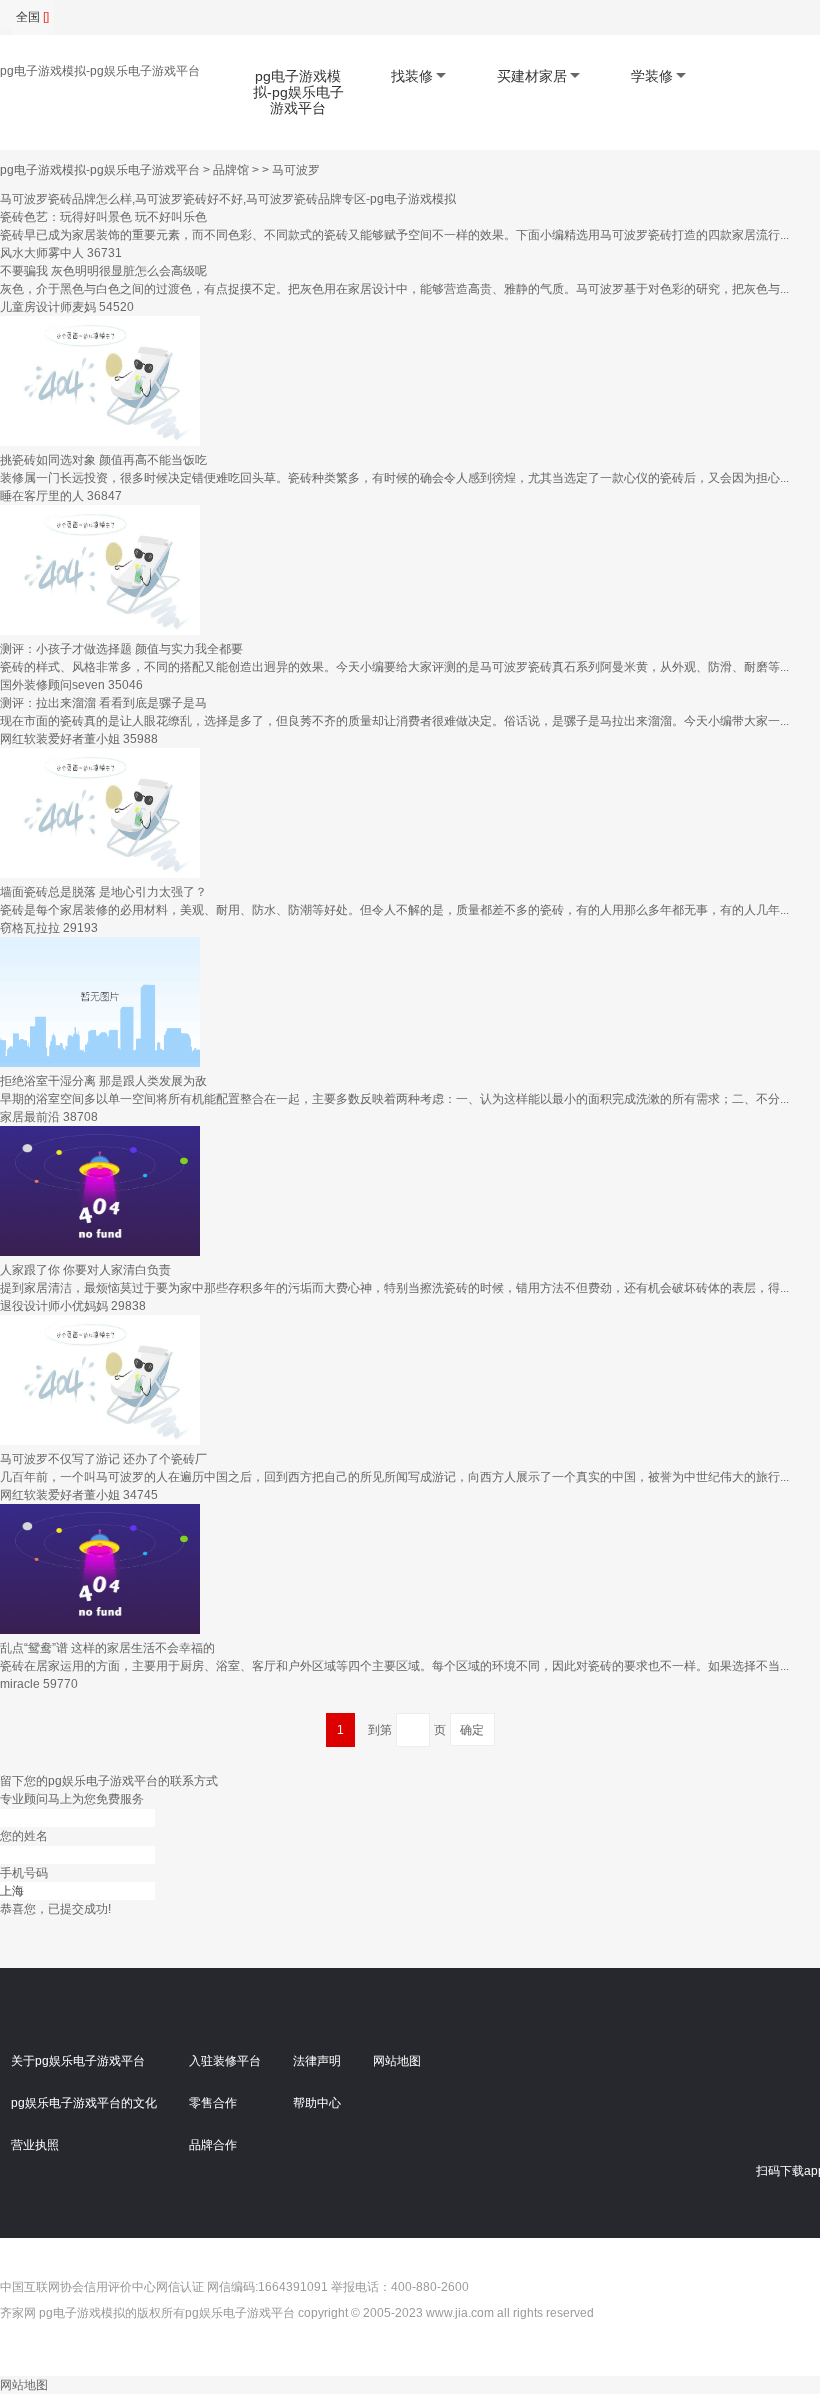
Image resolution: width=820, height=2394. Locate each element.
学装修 (652, 76)
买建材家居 (532, 76)
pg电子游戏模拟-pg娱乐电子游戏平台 (100, 71)
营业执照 (35, 2145)
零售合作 (213, 2103)
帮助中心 (317, 2103)
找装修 (412, 76)
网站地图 (397, 2061)
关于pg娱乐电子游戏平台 (78, 2061)
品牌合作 (213, 2145)
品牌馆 (231, 170)
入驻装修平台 (225, 2061)
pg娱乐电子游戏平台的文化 (84, 2103)
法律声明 (317, 2061)
